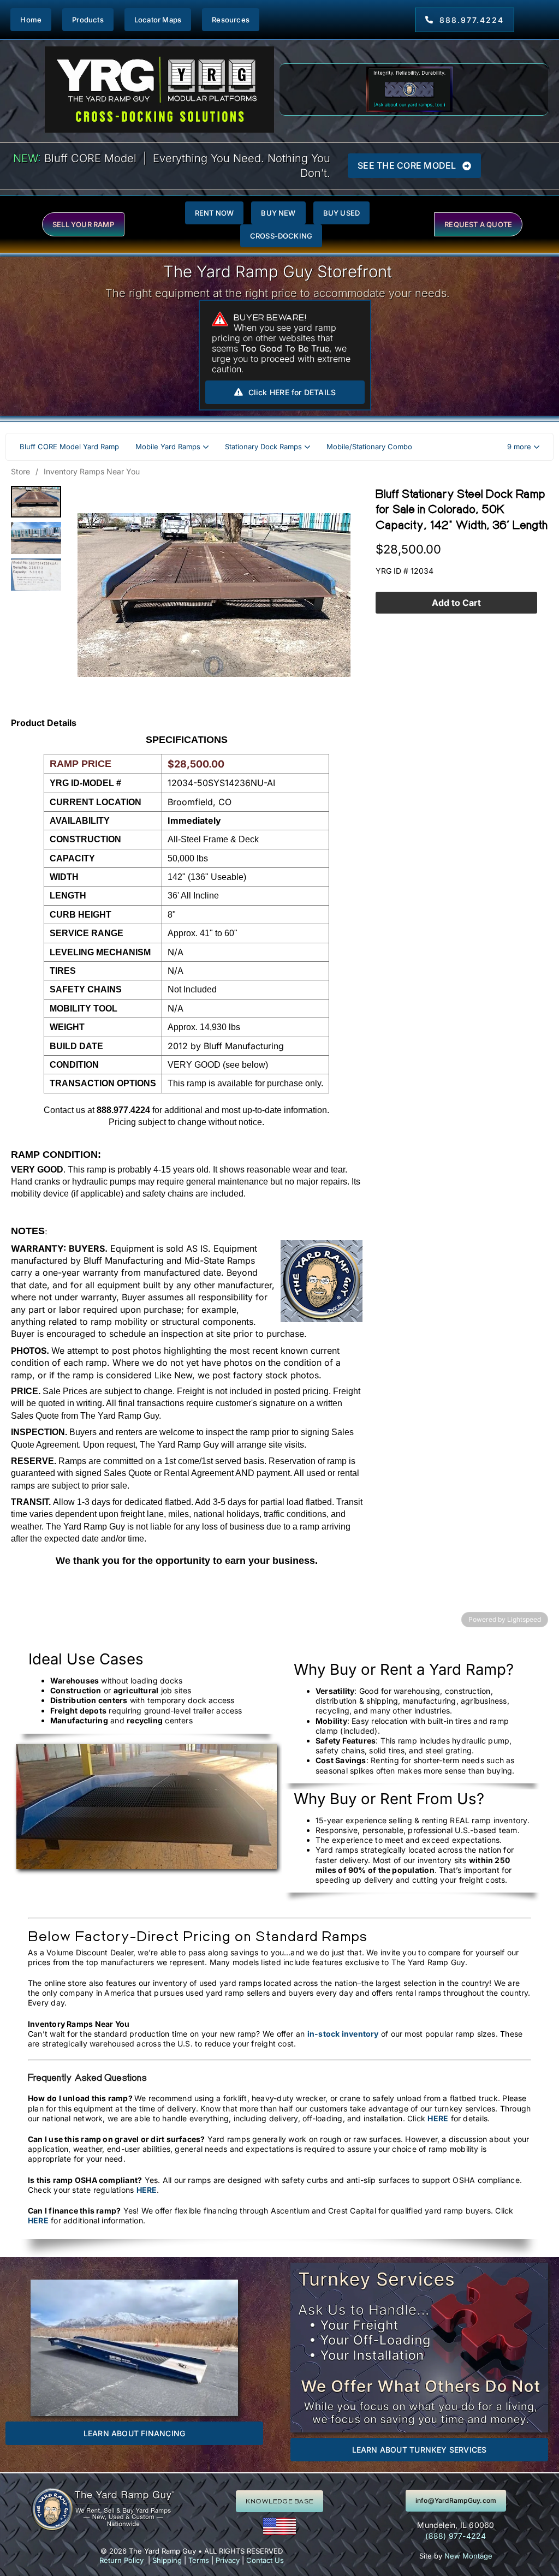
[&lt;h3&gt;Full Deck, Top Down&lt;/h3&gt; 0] (36, 502)
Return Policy (121, 2560)
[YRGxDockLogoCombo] (159, 50)
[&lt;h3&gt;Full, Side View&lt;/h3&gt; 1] (36, 538)
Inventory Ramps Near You (92, 471)
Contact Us (265, 2560)
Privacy (228, 2560)
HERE (438, 2118)
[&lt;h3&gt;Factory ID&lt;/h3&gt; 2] (36, 575)
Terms (199, 2560)
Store (20, 471)
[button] (523, 447)
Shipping (167, 2560)
